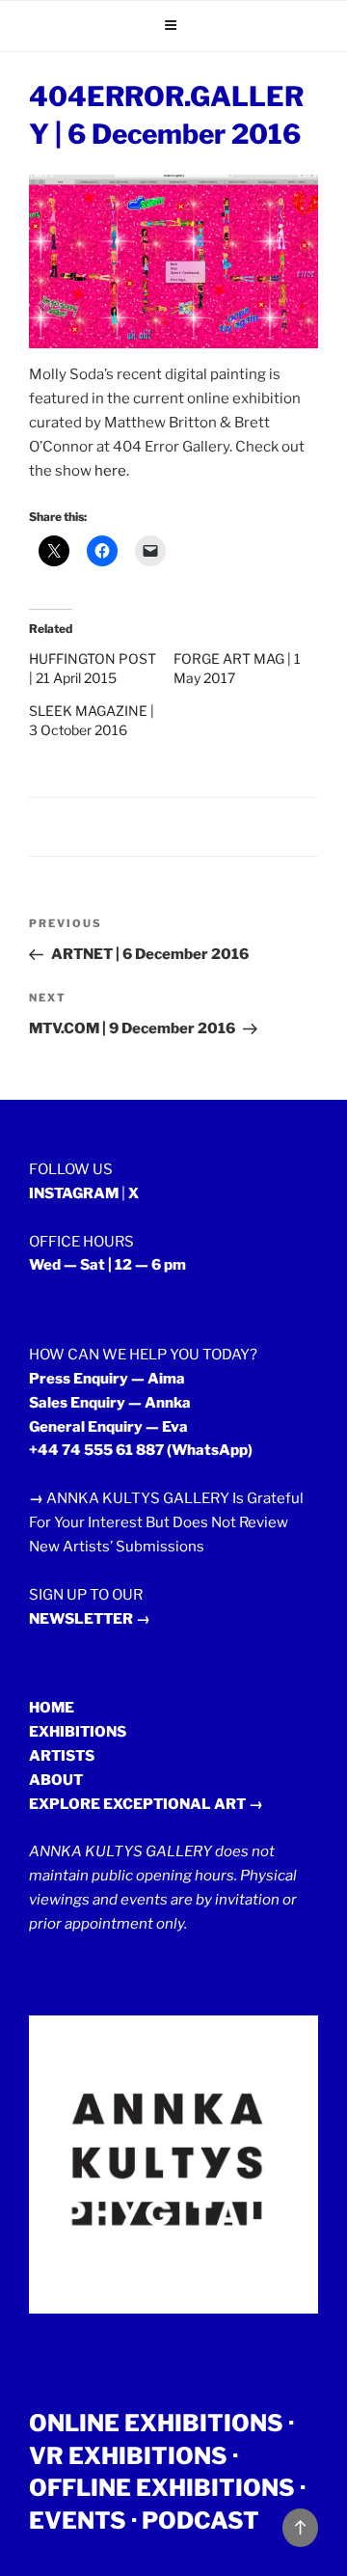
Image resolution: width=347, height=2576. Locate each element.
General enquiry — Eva (108, 1427)
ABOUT (56, 1780)
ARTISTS (62, 1756)
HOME (52, 1708)
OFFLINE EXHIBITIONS (162, 2488)
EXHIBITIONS (78, 1732)
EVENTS (78, 2521)
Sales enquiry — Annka (110, 1403)
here (110, 471)
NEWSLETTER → (90, 1619)
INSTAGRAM (74, 1193)
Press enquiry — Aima (107, 1379)
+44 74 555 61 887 (96, 1450)
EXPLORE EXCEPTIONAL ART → (146, 1804)
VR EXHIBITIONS (128, 2456)
